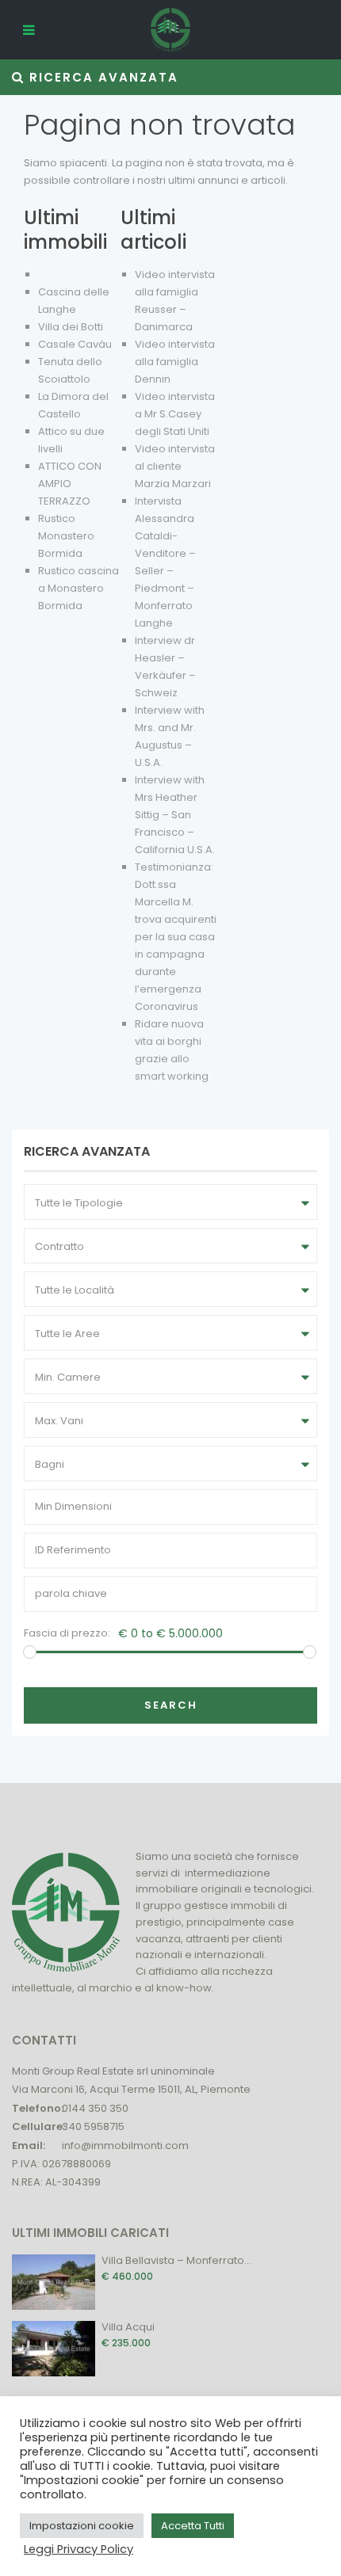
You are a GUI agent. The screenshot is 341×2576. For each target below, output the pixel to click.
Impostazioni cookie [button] (82, 2526)
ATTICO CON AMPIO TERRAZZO (70, 484)
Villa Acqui (128, 2327)
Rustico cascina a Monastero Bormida (79, 588)
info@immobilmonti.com (125, 2145)
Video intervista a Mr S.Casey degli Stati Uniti (175, 414)
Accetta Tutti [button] (193, 2526)
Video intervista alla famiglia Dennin (175, 362)
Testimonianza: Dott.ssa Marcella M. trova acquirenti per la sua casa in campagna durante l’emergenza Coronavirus (176, 937)
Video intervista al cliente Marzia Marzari (175, 466)
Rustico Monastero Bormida (66, 536)
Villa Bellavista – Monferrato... (176, 2260)
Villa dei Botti (71, 327)
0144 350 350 (95, 2108)
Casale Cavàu (75, 344)
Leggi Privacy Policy (79, 2549)
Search (171, 1705)
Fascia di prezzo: (67, 1633)
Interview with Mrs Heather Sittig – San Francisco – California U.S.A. (175, 815)
